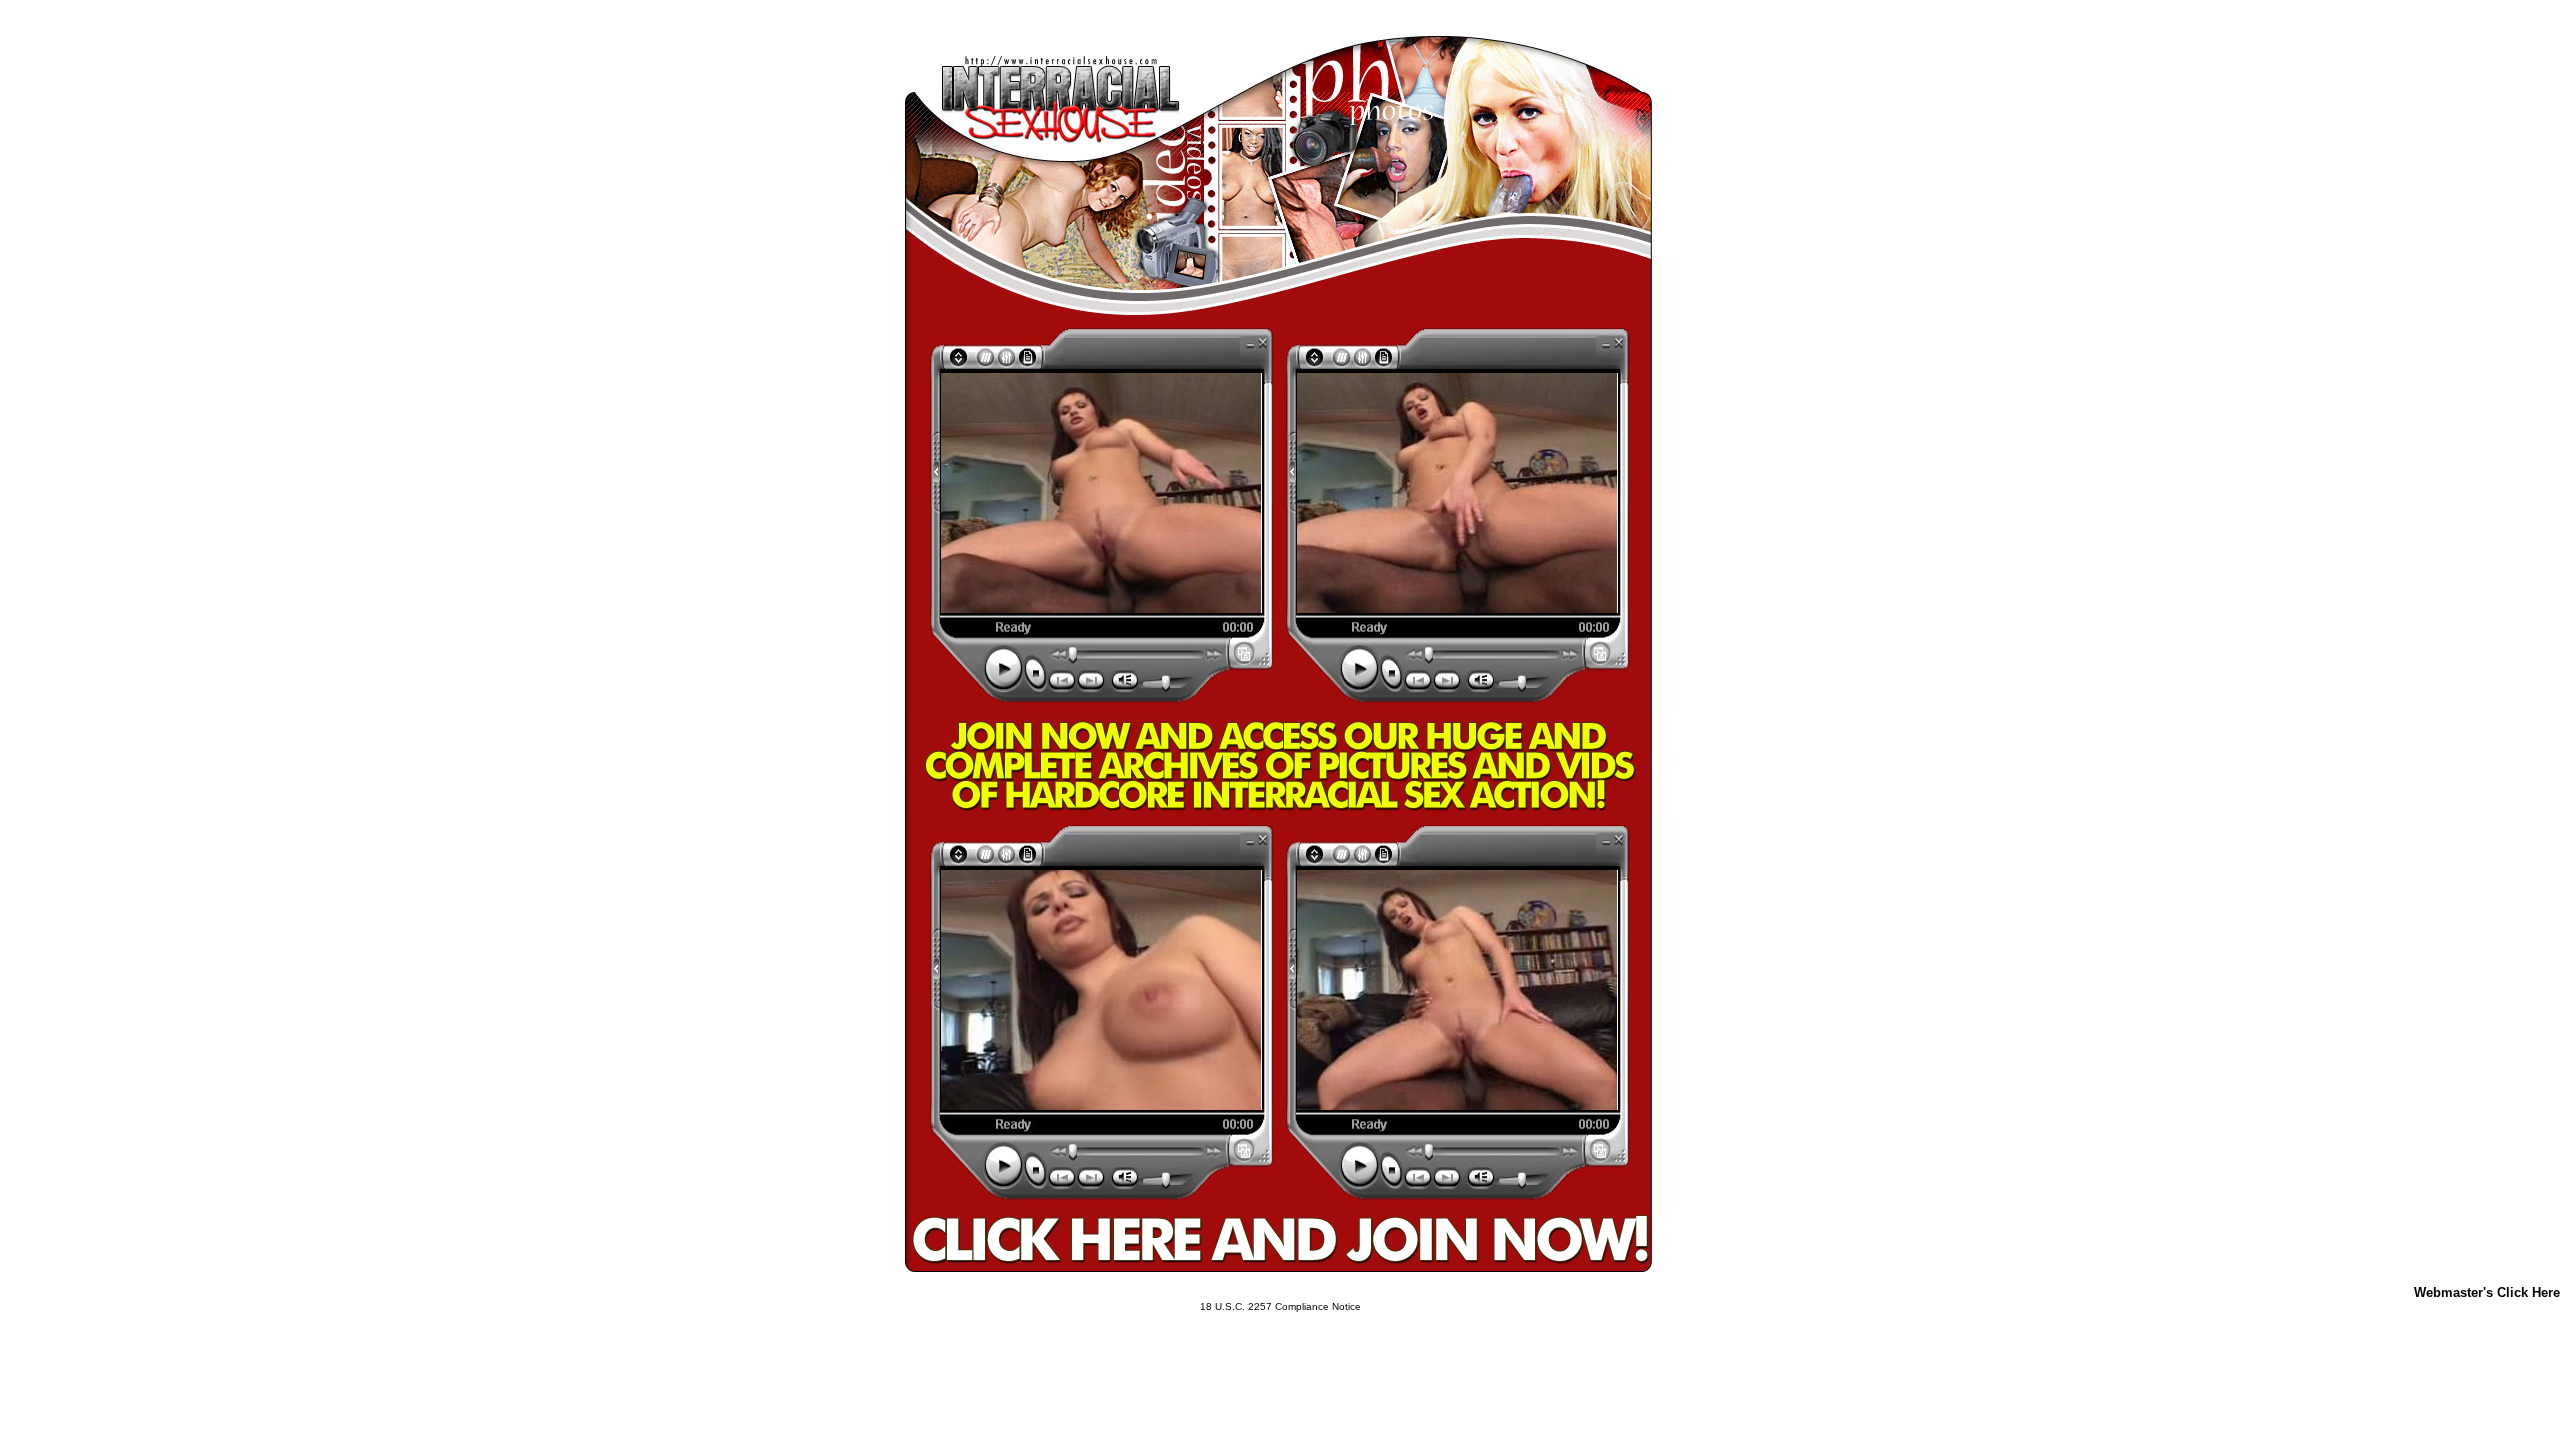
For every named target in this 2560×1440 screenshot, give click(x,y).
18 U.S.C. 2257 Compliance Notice (1280, 1306)
